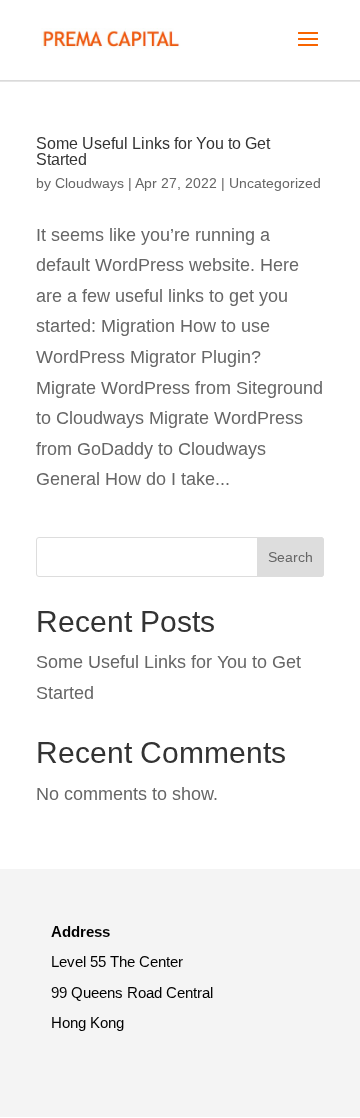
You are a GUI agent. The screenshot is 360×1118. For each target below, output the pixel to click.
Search (290, 557)
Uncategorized (275, 183)
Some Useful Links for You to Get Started (153, 151)
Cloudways (89, 183)
